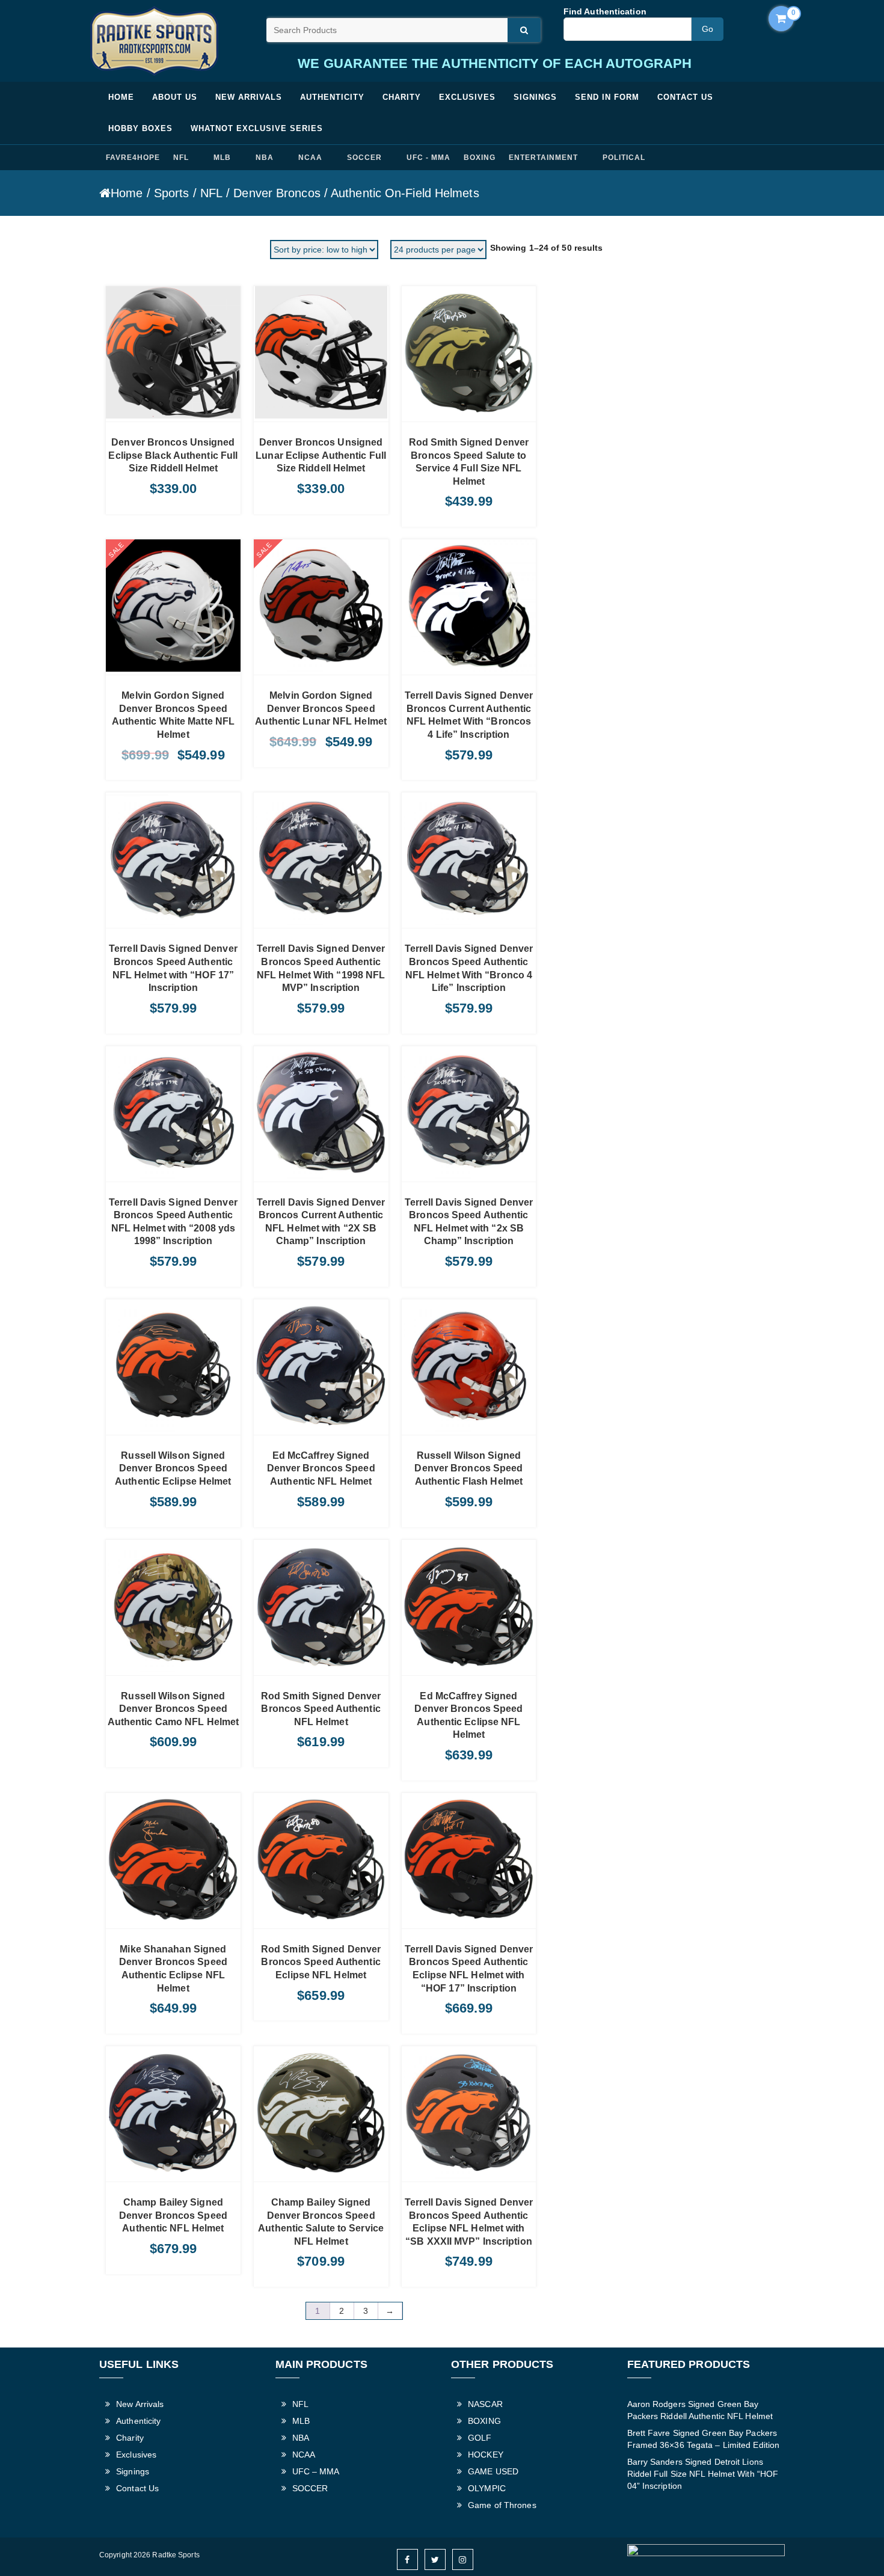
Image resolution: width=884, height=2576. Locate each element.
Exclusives (467, 97)
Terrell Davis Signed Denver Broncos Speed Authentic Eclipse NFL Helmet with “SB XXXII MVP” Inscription (469, 2222)
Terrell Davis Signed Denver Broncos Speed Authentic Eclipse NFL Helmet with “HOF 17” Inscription (469, 1969)
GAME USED (493, 2471)
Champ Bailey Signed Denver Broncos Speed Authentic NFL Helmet (173, 2215)
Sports (172, 193)
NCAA (310, 158)
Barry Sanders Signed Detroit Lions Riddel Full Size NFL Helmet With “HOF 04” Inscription (703, 2474)
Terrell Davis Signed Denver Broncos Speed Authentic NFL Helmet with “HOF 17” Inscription (173, 968)
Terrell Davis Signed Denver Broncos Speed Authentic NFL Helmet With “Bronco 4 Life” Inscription (469, 968)
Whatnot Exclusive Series (257, 128)
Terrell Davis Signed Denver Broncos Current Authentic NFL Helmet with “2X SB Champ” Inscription (321, 1222)
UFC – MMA (316, 2471)
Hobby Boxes (140, 128)
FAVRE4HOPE (133, 158)
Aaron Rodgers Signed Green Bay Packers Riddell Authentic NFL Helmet (700, 2410)
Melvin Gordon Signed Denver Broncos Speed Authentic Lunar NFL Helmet (321, 708)
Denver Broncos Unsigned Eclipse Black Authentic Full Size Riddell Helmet (173, 455)
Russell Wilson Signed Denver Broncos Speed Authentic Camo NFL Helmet (173, 1709)
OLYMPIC (487, 2488)
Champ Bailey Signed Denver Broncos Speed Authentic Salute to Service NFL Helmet (321, 2222)
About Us (175, 97)
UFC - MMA (428, 158)
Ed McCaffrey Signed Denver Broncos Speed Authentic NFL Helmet (321, 1468)
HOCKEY (486, 2455)
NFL (181, 158)
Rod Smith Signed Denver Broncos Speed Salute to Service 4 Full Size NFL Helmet (469, 462)
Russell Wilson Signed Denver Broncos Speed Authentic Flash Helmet (468, 1468)
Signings (535, 97)
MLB (222, 158)
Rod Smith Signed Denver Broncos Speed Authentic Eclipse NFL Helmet (321, 1962)
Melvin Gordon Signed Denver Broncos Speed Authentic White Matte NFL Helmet (173, 715)
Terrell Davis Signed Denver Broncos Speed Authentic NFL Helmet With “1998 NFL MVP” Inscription (321, 968)
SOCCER (364, 158)
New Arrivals (249, 97)
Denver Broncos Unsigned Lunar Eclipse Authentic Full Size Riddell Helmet (321, 455)
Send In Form (607, 97)
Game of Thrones (502, 2505)
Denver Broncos (277, 193)
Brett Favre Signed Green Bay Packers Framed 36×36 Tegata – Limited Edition (704, 2439)
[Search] (524, 30)
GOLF (480, 2438)
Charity (402, 97)
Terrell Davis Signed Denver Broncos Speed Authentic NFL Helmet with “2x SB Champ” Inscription (469, 1222)
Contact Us (685, 97)
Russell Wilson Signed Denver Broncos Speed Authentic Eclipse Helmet (173, 1468)
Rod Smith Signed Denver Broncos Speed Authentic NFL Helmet (321, 1709)
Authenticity (332, 97)
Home (121, 97)
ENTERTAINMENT (543, 158)
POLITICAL (624, 158)
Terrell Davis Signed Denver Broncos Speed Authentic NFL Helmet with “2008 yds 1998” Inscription (173, 1222)
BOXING (480, 158)
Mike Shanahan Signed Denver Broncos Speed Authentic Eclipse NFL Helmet (173, 1969)
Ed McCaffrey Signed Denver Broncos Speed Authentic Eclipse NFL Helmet (468, 1716)
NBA (265, 158)
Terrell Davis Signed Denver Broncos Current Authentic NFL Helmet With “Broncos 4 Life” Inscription (469, 715)
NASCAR (485, 2404)
